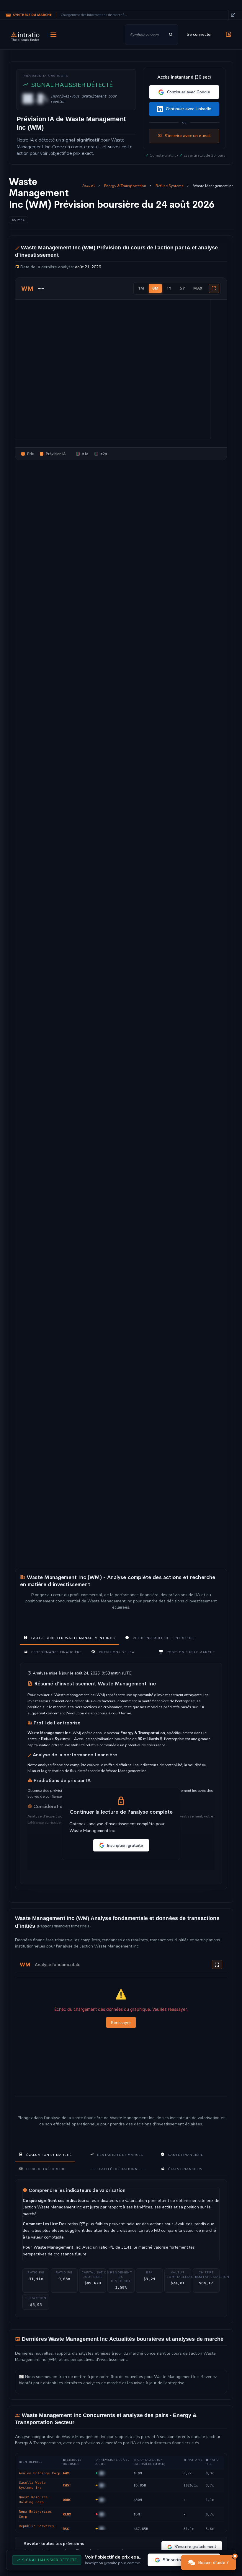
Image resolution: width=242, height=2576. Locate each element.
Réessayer (121, 2022)
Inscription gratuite (125, 1845)
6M (155, 288)
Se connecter (199, 34)
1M (141, 288)
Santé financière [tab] (185, 2155)
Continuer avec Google (189, 92)
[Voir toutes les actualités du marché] (233, 15)
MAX (198, 288)
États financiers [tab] (185, 2169)
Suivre (18, 220)
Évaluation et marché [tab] (48, 2155)
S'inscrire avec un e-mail (188, 136)
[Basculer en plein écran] (217, 1965)
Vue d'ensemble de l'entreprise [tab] (163, 1638)
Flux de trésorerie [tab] (45, 2169)
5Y (182, 288)
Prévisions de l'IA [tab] (116, 1652)
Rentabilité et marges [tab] (119, 2155)
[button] (209, 2563)
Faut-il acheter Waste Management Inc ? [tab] (72, 1638)
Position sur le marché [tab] (190, 1652)
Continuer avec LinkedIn (189, 109)
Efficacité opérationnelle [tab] (119, 2169)
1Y (169, 288)
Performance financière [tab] (56, 1652)
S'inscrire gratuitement (195, 2547)
